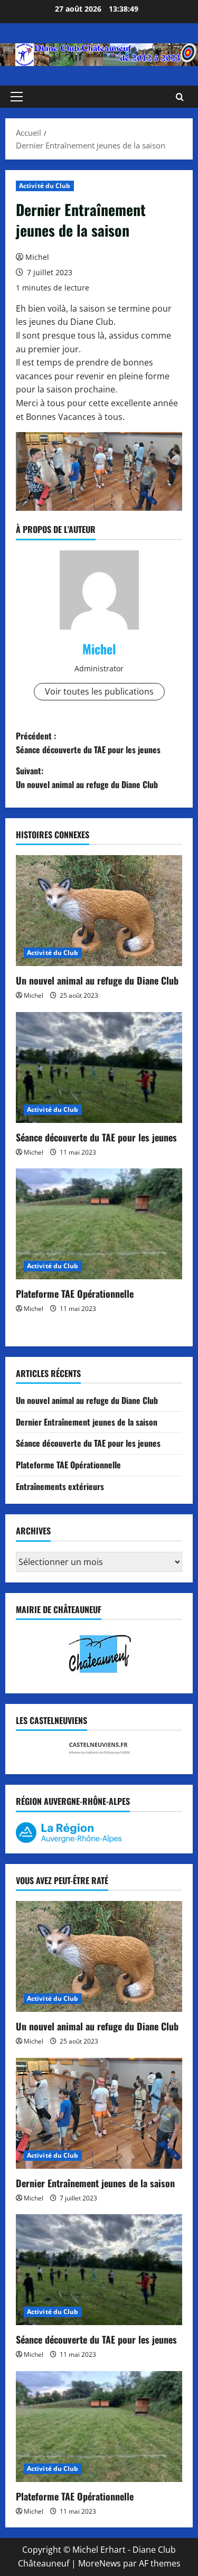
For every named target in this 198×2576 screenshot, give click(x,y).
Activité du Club (45, 186)
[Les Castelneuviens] (99, 1748)
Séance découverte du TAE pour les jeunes (96, 1137)
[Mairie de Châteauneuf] (99, 1652)
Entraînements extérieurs (60, 1486)
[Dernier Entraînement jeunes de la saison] (99, 2113)
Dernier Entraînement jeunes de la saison (87, 1422)
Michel (37, 257)
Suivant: (87, 778)
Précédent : (88, 743)
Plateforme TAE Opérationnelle (75, 1294)
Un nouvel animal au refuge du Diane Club (97, 980)
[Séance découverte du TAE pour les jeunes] (99, 1067)
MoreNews (100, 2563)
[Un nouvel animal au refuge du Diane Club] (99, 911)
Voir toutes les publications (99, 691)
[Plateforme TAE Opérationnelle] (99, 1224)
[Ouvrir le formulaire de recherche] (180, 97)
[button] (17, 97)
